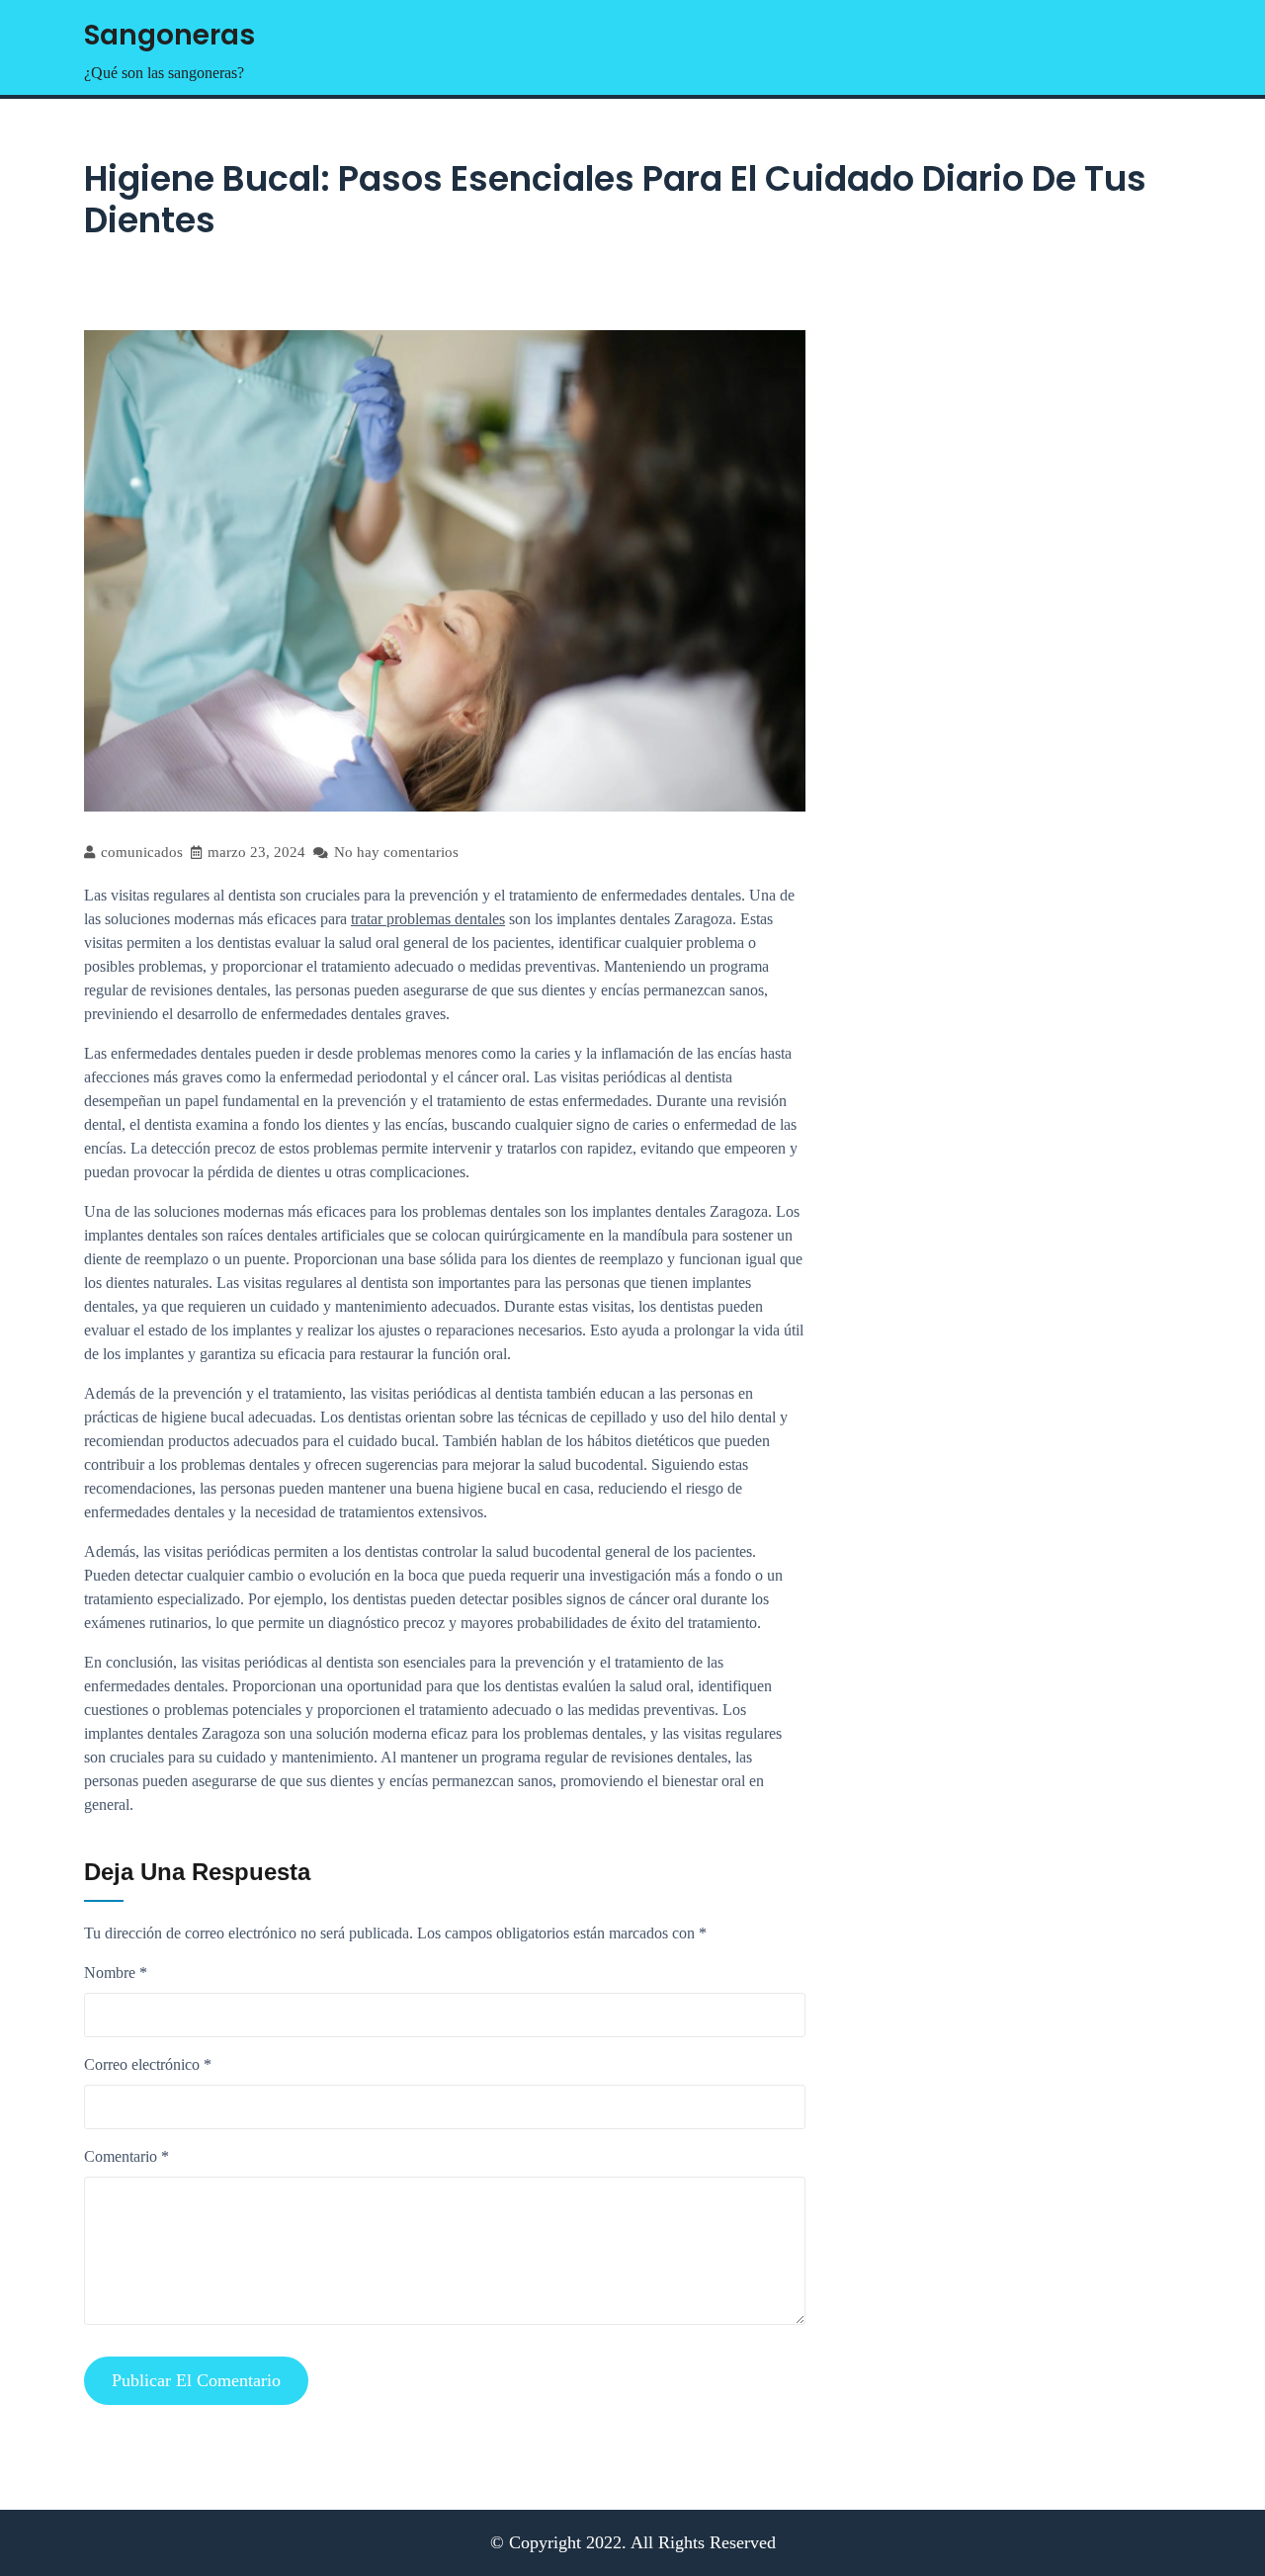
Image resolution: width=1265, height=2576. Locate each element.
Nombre (116, 1973)
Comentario (126, 2156)
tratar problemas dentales (428, 919)
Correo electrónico (148, 2064)
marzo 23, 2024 (254, 852)
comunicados (140, 852)
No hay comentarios (394, 852)
